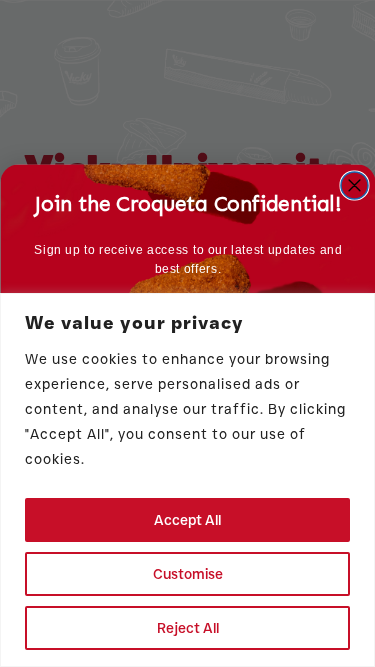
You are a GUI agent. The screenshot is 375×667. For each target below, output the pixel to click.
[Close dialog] (354, 185)
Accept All (187, 520)
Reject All (188, 628)
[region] (187, 480)
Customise (188, 574)
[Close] (354, 310)
